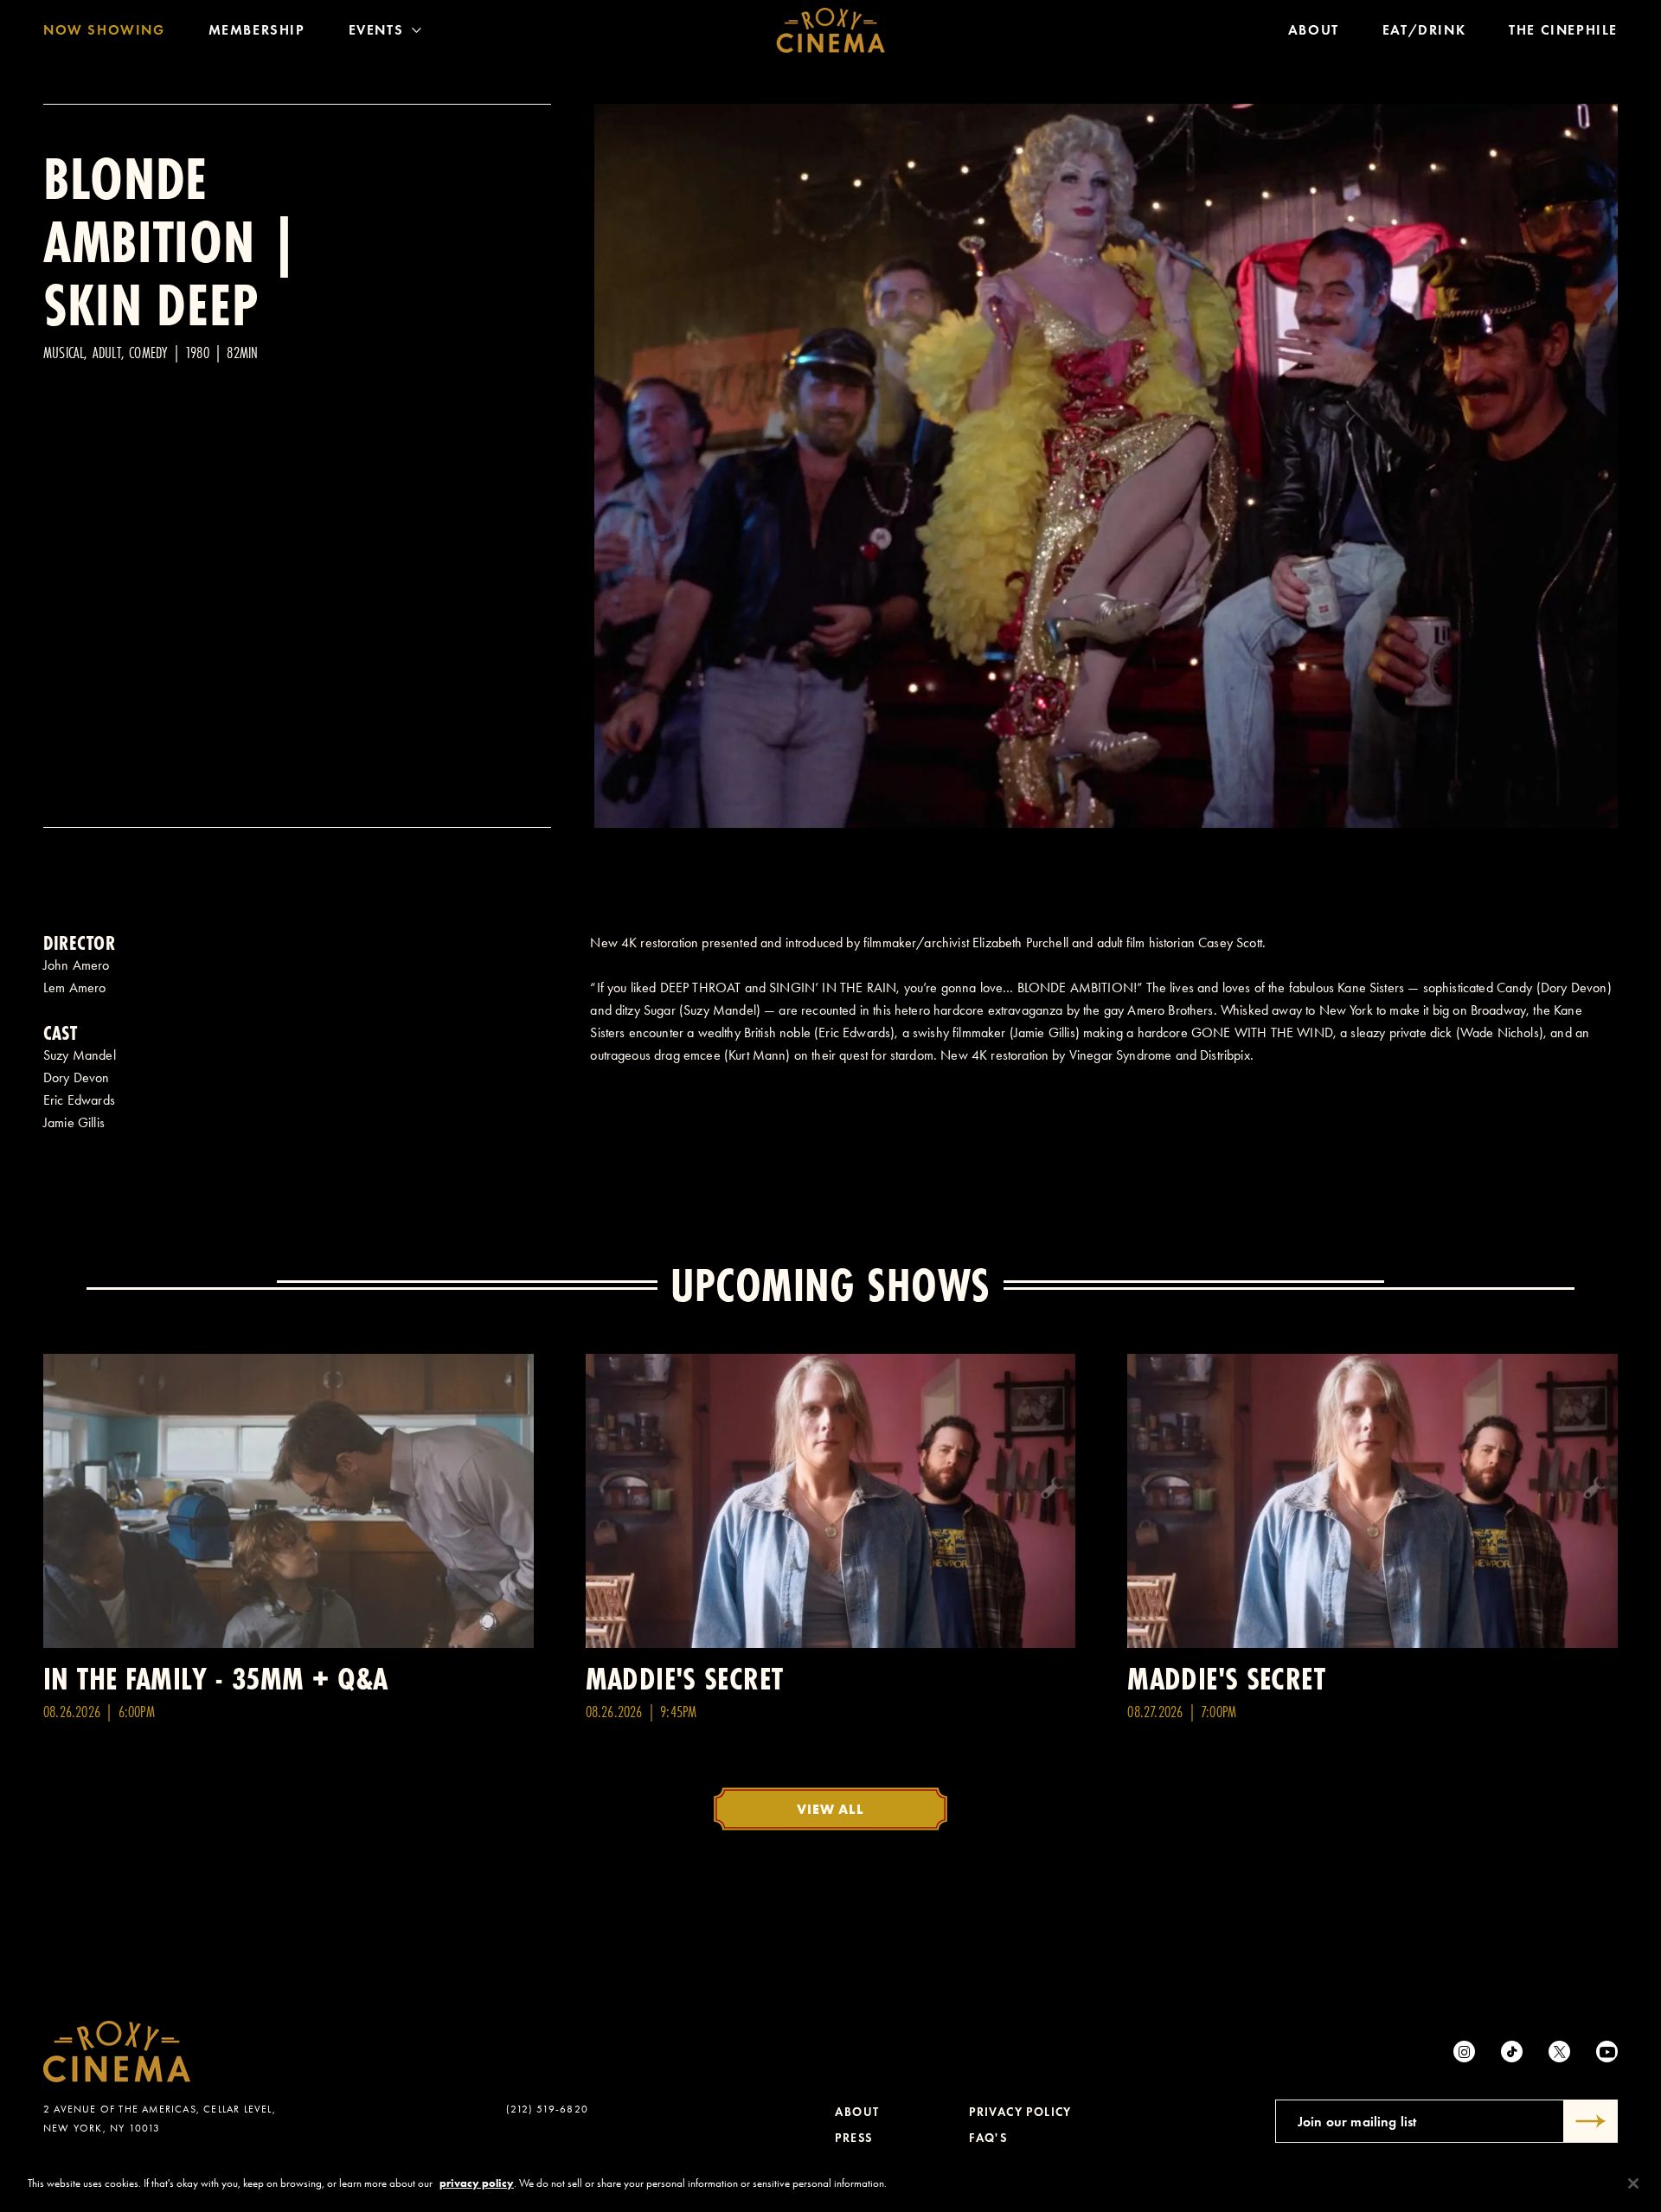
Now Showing (104, 30)
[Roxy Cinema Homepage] (831, 30)
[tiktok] (1512, 2052)
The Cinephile (1563, 30)
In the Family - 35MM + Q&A (216, 1679)
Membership (257, 30)
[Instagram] (1464, 2052)
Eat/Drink (1424, 30)
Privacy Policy (1020, 2112)
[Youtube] (1607, 2052)
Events (376, 30)
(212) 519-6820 (547, 2109)
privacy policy (477, 2183)
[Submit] (1591, 2121)
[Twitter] (1559, 2052)
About (1314, 30)
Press (853, 2138)
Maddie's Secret (685, 1679)
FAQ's (988, 2138)
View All (830, 1809)
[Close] (1633, 2183)
